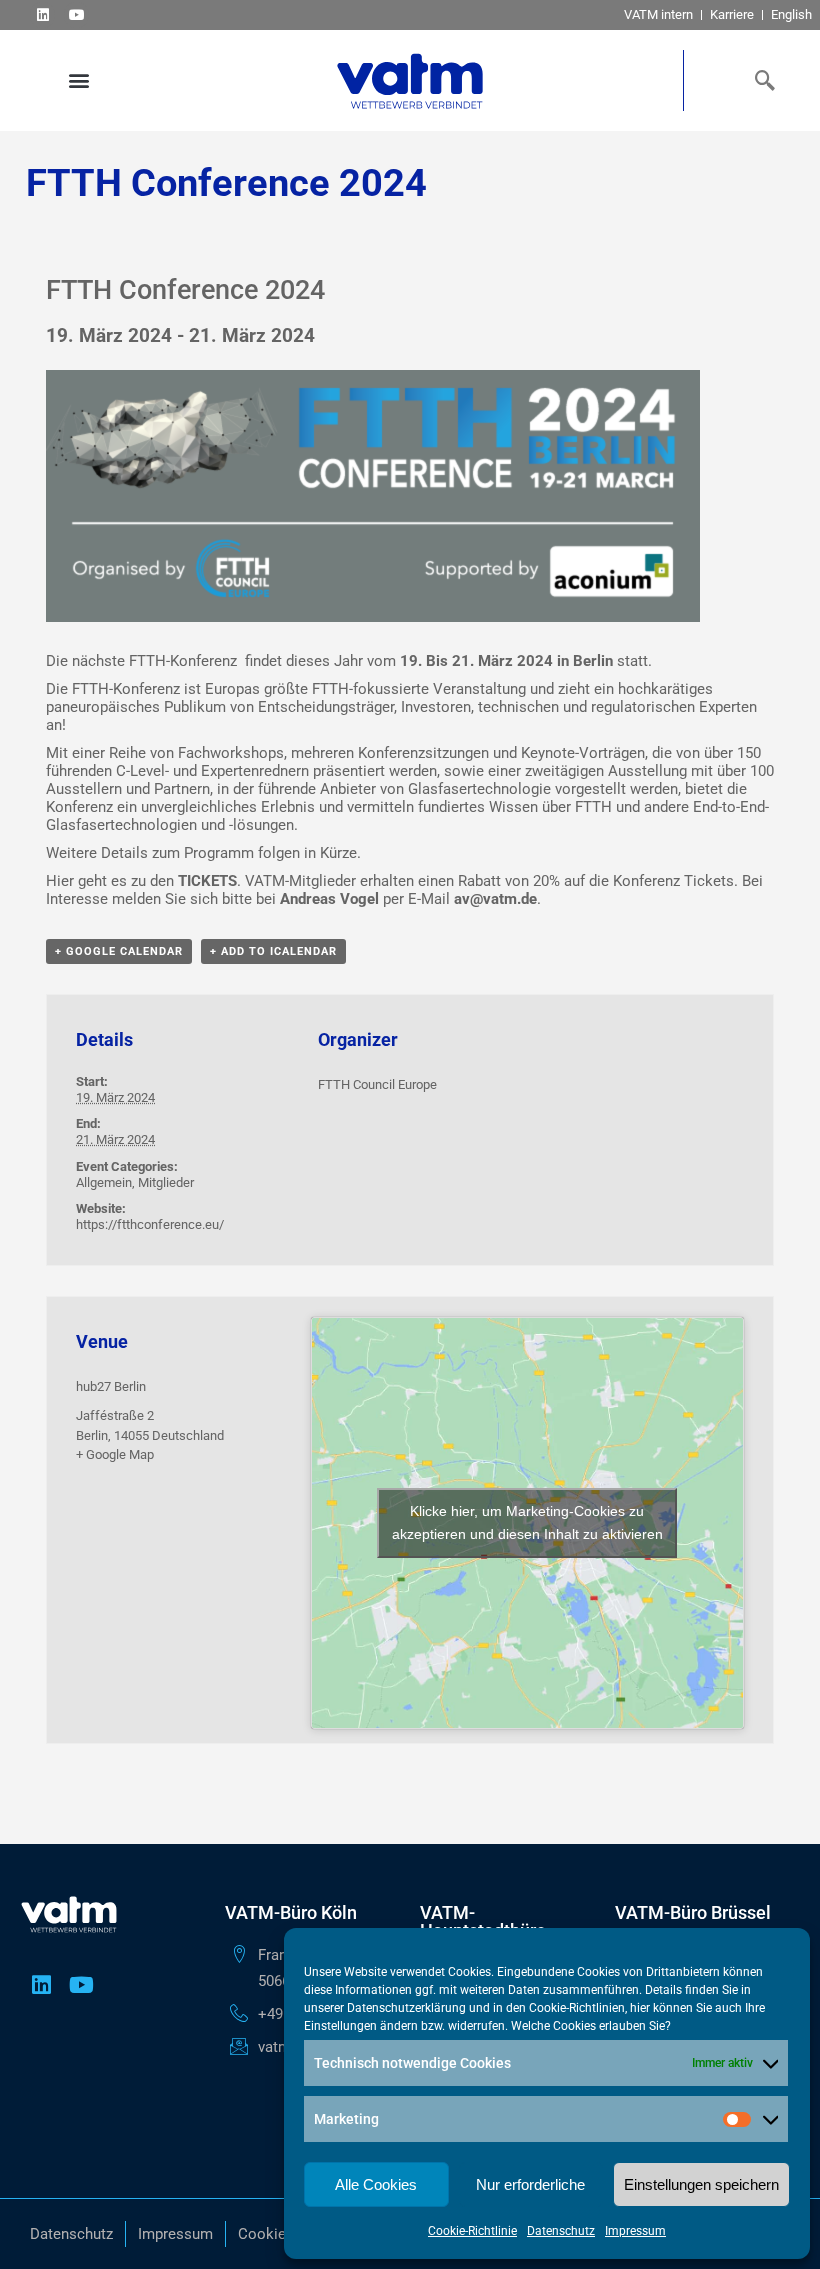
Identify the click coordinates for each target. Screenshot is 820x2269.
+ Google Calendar (119, 951)
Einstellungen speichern (701, 2184)
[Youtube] (76, 14)
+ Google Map (115, 1454)
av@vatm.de (495, 899)
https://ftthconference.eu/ (150, 1224)
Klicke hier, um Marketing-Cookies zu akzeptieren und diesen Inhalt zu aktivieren (527, 1522)
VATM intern (658, 14)
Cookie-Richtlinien (577, 2008)
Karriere (732, 14)
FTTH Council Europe (377, 1084)
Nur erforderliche (530, 2184)
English (791, 14)
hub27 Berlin (111, 1386)
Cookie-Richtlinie (472, 2231)
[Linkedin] (42, 14)
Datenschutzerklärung (406, 2008)
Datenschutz (561, 2231)
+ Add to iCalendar (273, 951)
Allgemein (104, 1182)
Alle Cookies (376, 2184)
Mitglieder (166, 1182)
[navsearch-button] (760, 80)
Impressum (635, 2231)
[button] (78, 80)
